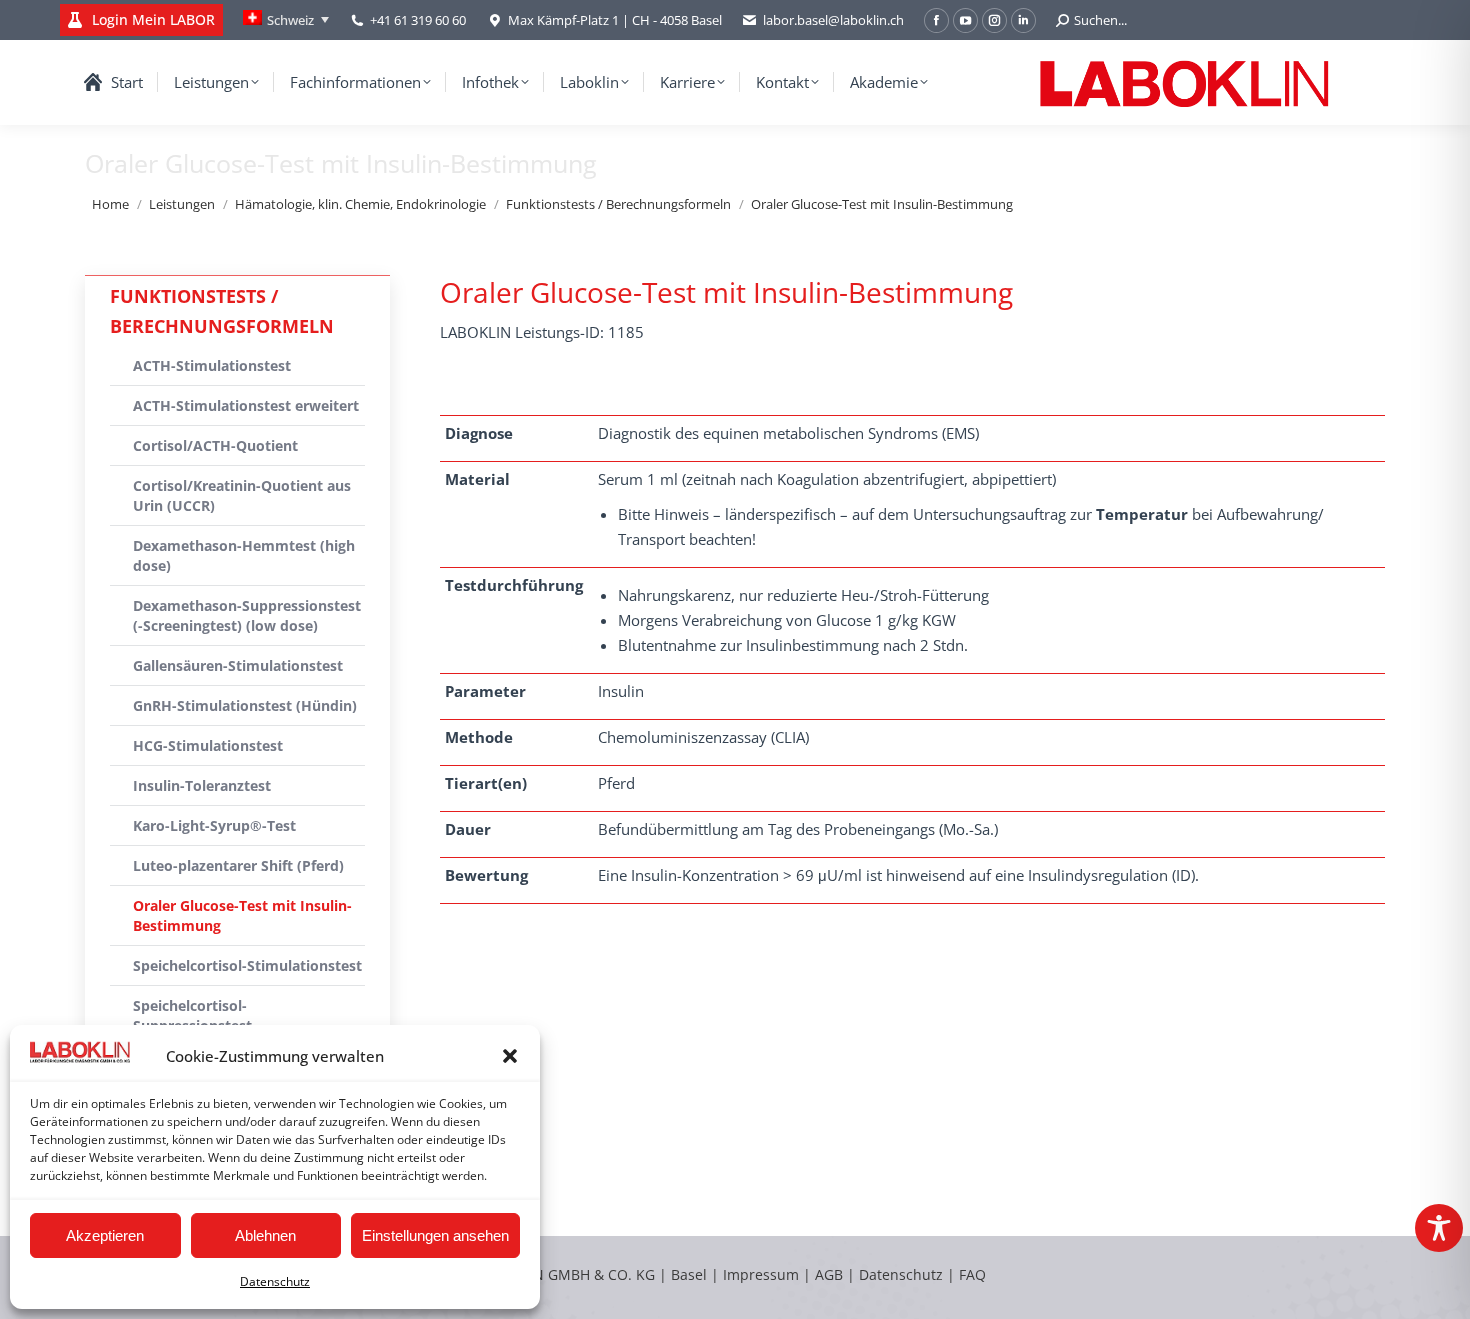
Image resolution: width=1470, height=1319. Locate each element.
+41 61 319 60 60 (418, 20)
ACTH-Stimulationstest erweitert (246, 405)
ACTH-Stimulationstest (212, 365)
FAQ (972, 1274)
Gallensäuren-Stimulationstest (238, 665)
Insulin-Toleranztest (202, 785)
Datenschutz (275, 1281)
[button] (510, 1056)
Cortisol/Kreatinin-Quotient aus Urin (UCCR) (242, 495)
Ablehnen (265, 1235)
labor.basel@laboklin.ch (833, 20)
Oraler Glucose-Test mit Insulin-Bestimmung (242, 915)
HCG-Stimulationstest (208, 745)
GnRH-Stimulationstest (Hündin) (245, 705)
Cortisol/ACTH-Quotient (215, 445)
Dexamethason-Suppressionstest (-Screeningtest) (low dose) (247, 615)
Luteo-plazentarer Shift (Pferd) (238, 865)
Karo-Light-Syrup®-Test (214, 825)
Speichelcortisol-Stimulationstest (247, 965)
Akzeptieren (105, 1235)
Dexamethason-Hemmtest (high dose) (244, 555)
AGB (831, 1274)
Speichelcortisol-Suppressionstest (192, 1015)
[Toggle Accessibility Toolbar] (1439, 1228)
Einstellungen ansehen (435, 1235)
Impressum (761, 1274)
